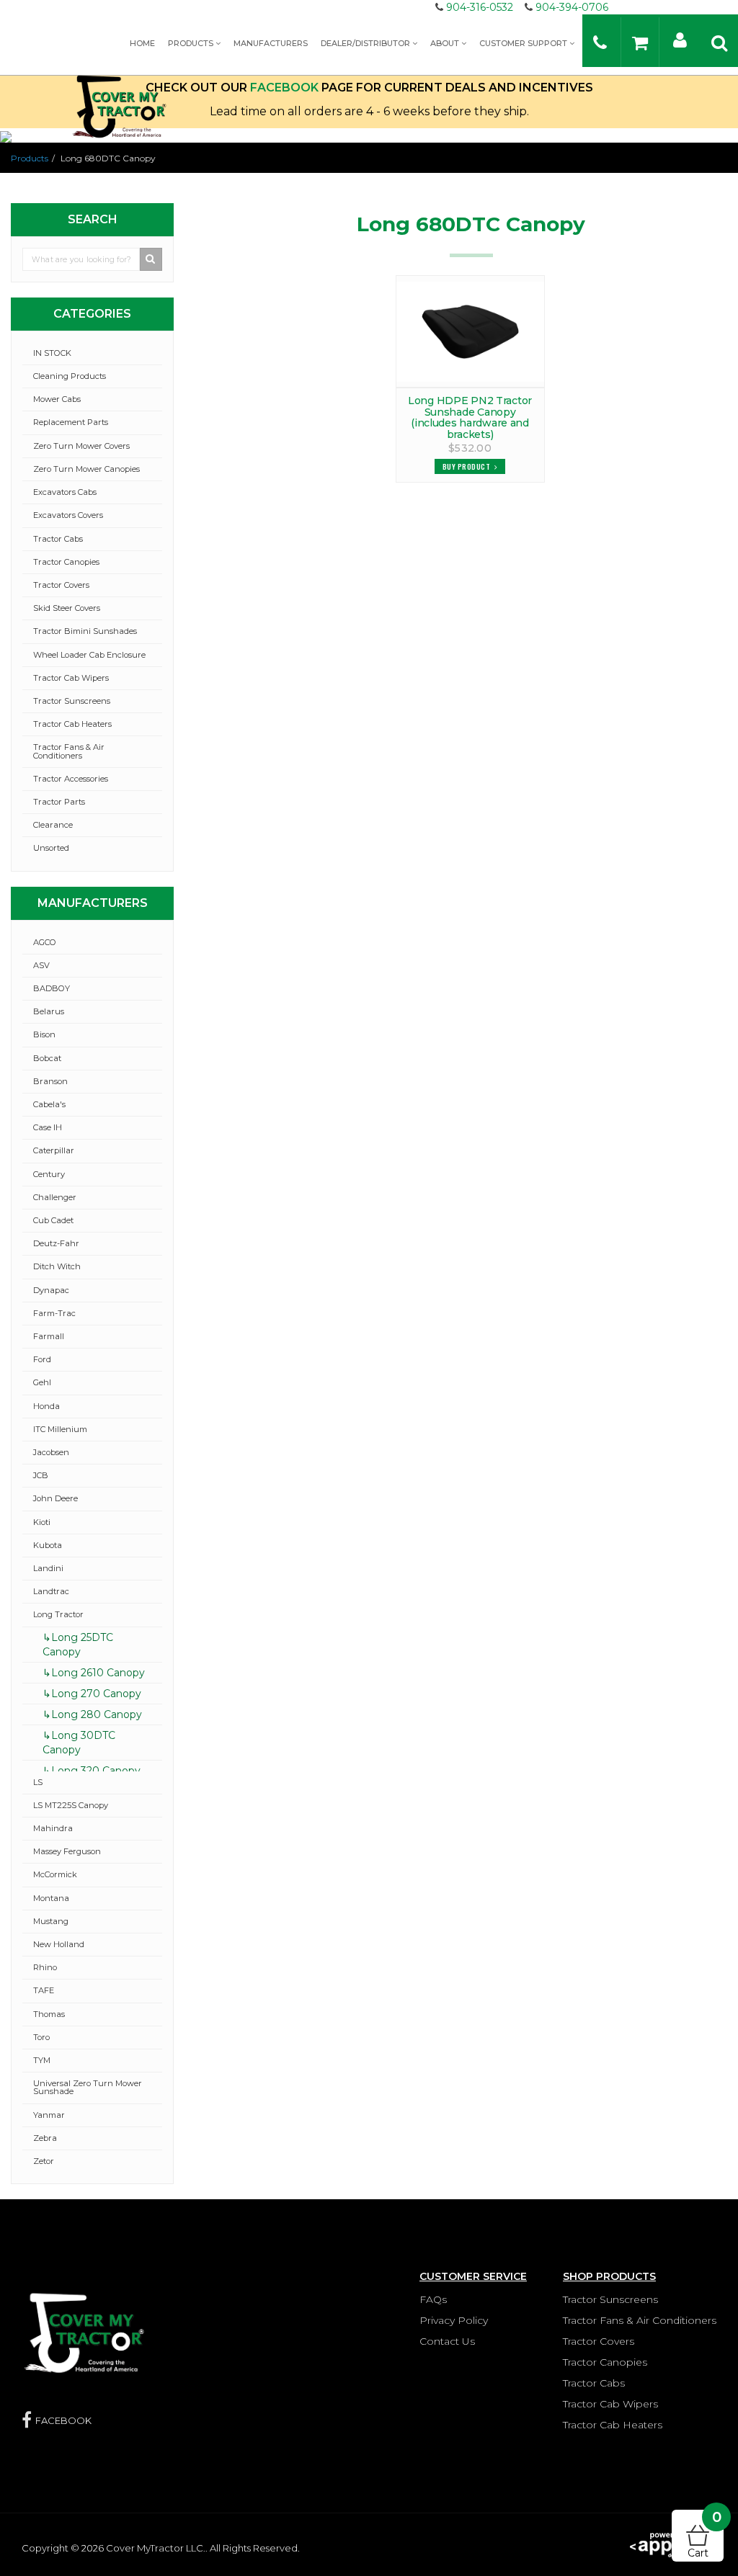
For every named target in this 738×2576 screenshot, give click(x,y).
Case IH (48, 1127)
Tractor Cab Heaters (72, 724)
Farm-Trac (54, 1313)
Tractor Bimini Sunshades (85, 631)
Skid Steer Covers (67, 608)
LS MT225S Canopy (71, 1805)
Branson (50, 1081)
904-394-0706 (572, 7)
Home (142, 43)
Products (192, 43)
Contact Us (447, 2341)
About (446, 43)
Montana (51, 1898)
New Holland (59, 1944)
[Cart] (640, 42)
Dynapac (51, 1290)
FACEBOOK (63, 2420)
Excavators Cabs (65, 492)
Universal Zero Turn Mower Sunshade (88, 2087)
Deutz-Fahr (56, 1243)
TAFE (44, 1990)
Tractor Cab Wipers (71, 678)
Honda (46, 1406)
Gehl (42, 1382)
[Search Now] (151, 259)
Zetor (44, 2161)
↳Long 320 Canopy (92, 1771)
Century (49, 1174)
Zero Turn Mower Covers (81, 446)
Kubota (48, 1545)
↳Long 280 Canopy (92, 1714)
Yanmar (49, 2115)
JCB (41, 1475)
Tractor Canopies (66, 562)
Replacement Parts (71, 422)
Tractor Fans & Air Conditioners (69, 751)
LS (38, 1782)
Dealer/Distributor (366, 43)
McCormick (55, 1874)
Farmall (49, 1336)
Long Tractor (58, 1614)
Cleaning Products (70, 376)
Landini (48, 1568)
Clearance (53, 825)
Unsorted (51, 848)
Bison (44, 1034)
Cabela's (49, 1104)
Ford (42, 1359)
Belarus (49, 1011)
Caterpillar (54, 1150)
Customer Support (524, 43)
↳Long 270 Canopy (92, 1694)
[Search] (719, 42)
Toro (41, 2037)
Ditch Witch (57, 1266)
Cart (704, 2535)
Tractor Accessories (71, 779)
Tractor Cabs (58, 539)
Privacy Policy (454, 2320)
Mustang (51, 1921)
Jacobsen (51, 1452)
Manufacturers (271, 43)
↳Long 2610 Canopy (94, 1673)
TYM (42, 2060)
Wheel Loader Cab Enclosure (89, 655)
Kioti (42, 1522)
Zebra (45, 2138)
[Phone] (600, 42)
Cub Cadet (53, 1220)
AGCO (45, 942)
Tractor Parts (59, 802)
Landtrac (51, 1591)
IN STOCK (52, 353)
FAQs (433, 2299)
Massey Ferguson (67, 1851)
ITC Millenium (60, 1429)
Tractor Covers (61, 585)
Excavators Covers (68, 515)
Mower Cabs (57, 399)
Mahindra (53, 1828)
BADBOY (52, 988)
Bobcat (47, 1058)
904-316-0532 (480, 7)
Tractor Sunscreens (72, 701)
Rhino (45, 1967)
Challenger (55, 1197)
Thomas (49, 2014)
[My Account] (680, 39)
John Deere (55, 1498)
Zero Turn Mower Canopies (86, 469)
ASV (41, 965)
